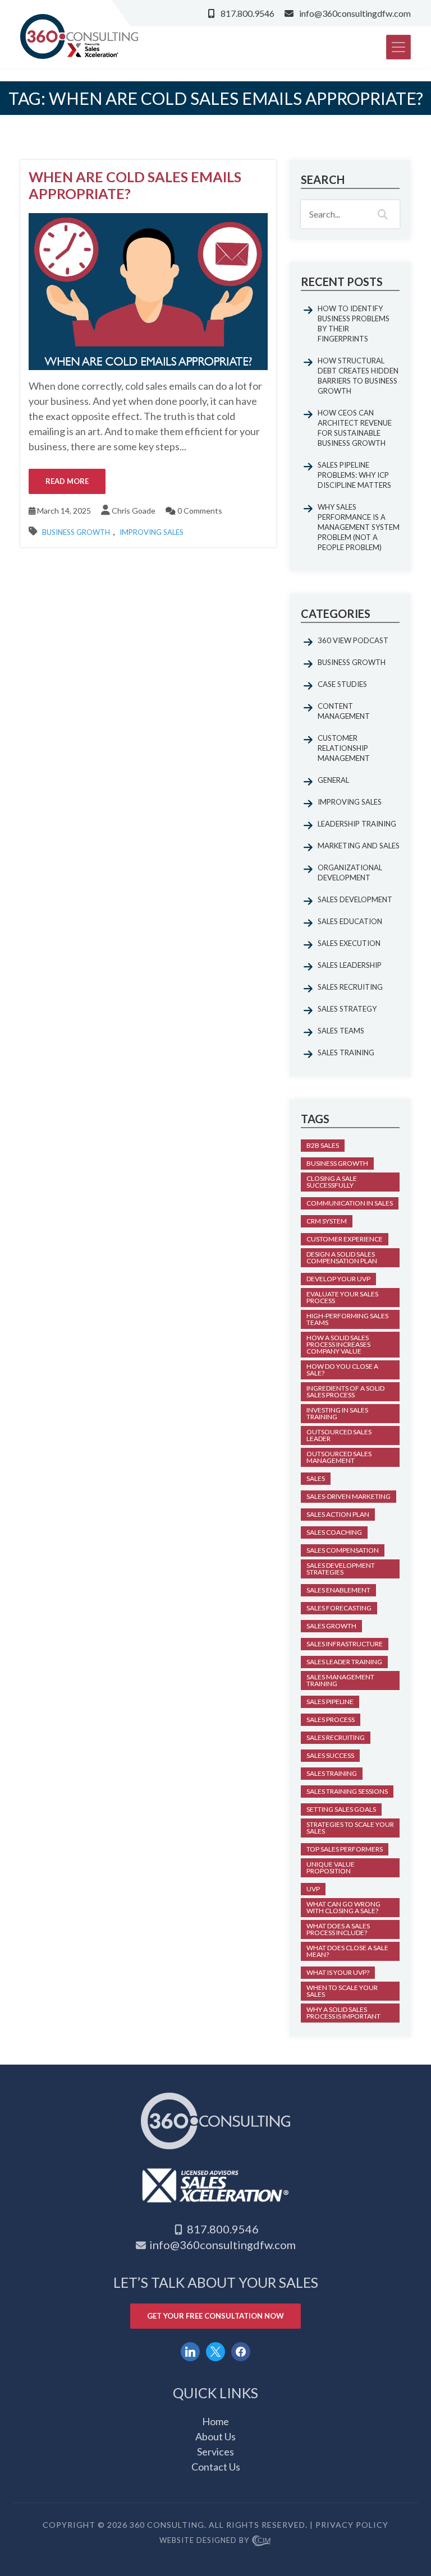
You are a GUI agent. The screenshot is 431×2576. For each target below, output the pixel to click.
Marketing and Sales (359, 846)
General (333, 780)
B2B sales (323, 1145)
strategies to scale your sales (350, 1828)
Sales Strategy (347, 1009)
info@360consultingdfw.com (355, 13)
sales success (330, 1755)
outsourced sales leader (339, 1435)
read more (67, 481)
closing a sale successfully (332, 1182)
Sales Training (346, 1052)
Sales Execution (349, 943)
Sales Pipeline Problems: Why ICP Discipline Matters (354, 475)
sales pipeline (330, 1702)
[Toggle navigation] (398, 47)
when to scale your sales (342, 1991)
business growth (337, 1163)
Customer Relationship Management (344, 748)
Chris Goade (134, 511)
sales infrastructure (345, 1644)
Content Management (344, 711)
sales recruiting (336, 1737)
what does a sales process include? (338, 1929)
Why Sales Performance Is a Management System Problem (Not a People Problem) (359, 527)
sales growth (331, 1626)
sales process (331, 1719)
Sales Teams (341, 1031)
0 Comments (199, 511)
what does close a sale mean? (347, 1951)
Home (215, 2421)
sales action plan (338, 1514)
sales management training (340, 1680)
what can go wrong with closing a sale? (343, 1907)
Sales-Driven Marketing (349, 1496)
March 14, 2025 (63, 511)
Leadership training (357, 824)
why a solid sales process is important (343, 2013)
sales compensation (343, 1550)
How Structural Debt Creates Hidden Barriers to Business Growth (358, 376)
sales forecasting (339, 1608)
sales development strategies (341, 1569)
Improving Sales (152, 532)
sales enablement (338, 1590)
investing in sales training (337, 1413)
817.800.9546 (247, 13)
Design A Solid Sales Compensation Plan (342, 1257)
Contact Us (216, 2467)
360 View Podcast (353, 640)
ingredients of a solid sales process (345, 1391)
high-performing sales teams (347, 1319)
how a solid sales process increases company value (338, 1344)
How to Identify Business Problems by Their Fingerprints (354, 324)
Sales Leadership (350, 965)
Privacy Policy (352, 2525)
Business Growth (76, 532)
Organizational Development (350, 872)
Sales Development (355, 899)
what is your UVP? (338, 1972)
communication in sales (350, 1203)
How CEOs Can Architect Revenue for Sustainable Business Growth (355, 428)
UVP (313, 1889)
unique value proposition (331, 1868)
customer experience (345, 1239)
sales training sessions (347, 1791)
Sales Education (350, 921)
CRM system (327, 1221)
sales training (332, 1773)
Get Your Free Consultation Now (215, 2316)
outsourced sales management (339, 1457)
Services (215, 2452)
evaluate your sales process (342, 1297)
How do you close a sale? (342, 1370)
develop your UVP (338, 1279)
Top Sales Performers (345, 1849)
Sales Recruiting (350, 987)
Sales (316, 1478)
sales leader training (344, 1662)
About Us (215, 2436)
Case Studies (342, 684)
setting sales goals (341, 1809)
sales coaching (334, 1532)
